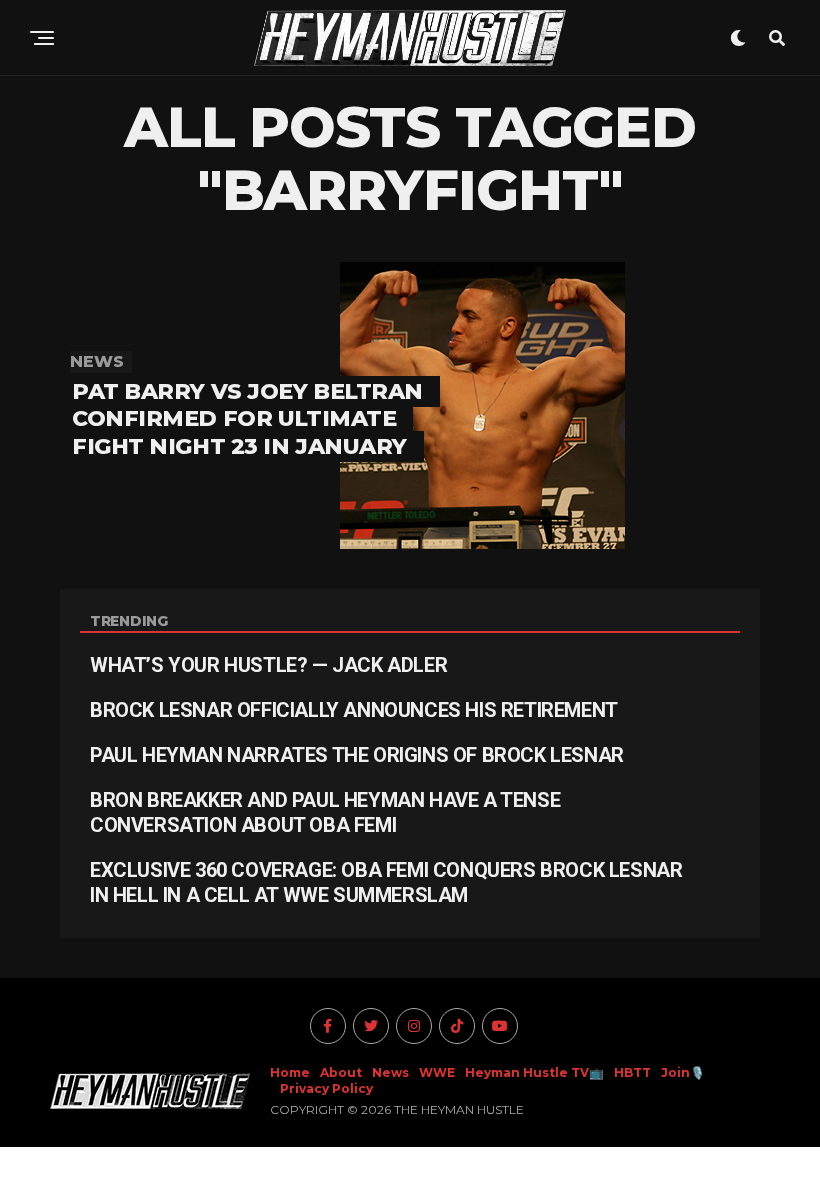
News (390, 1072)
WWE (437, 1072)
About (341, 1072)
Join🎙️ (683, 1072)
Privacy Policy (326, 1088)
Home (290, 1072)
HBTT (632, 1072)
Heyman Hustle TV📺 (534, 1072)
